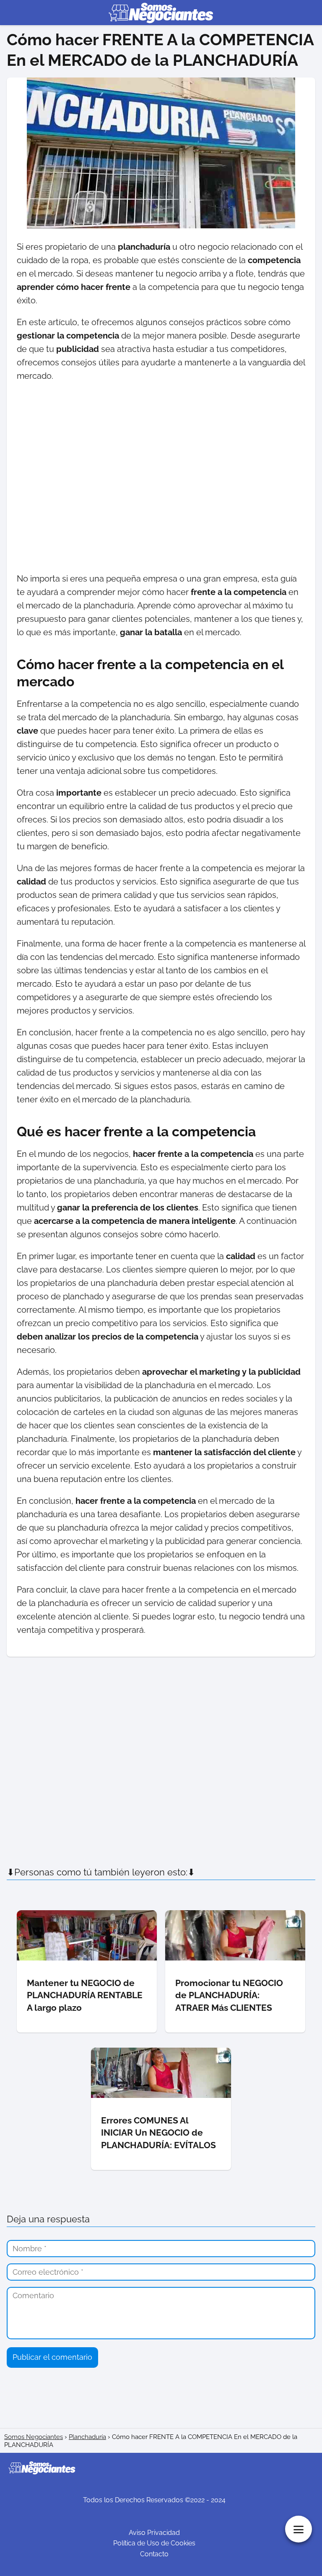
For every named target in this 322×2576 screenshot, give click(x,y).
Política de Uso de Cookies (154, 2543)
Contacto (154, 2554)
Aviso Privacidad (154, 2533)
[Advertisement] (161, 477)
